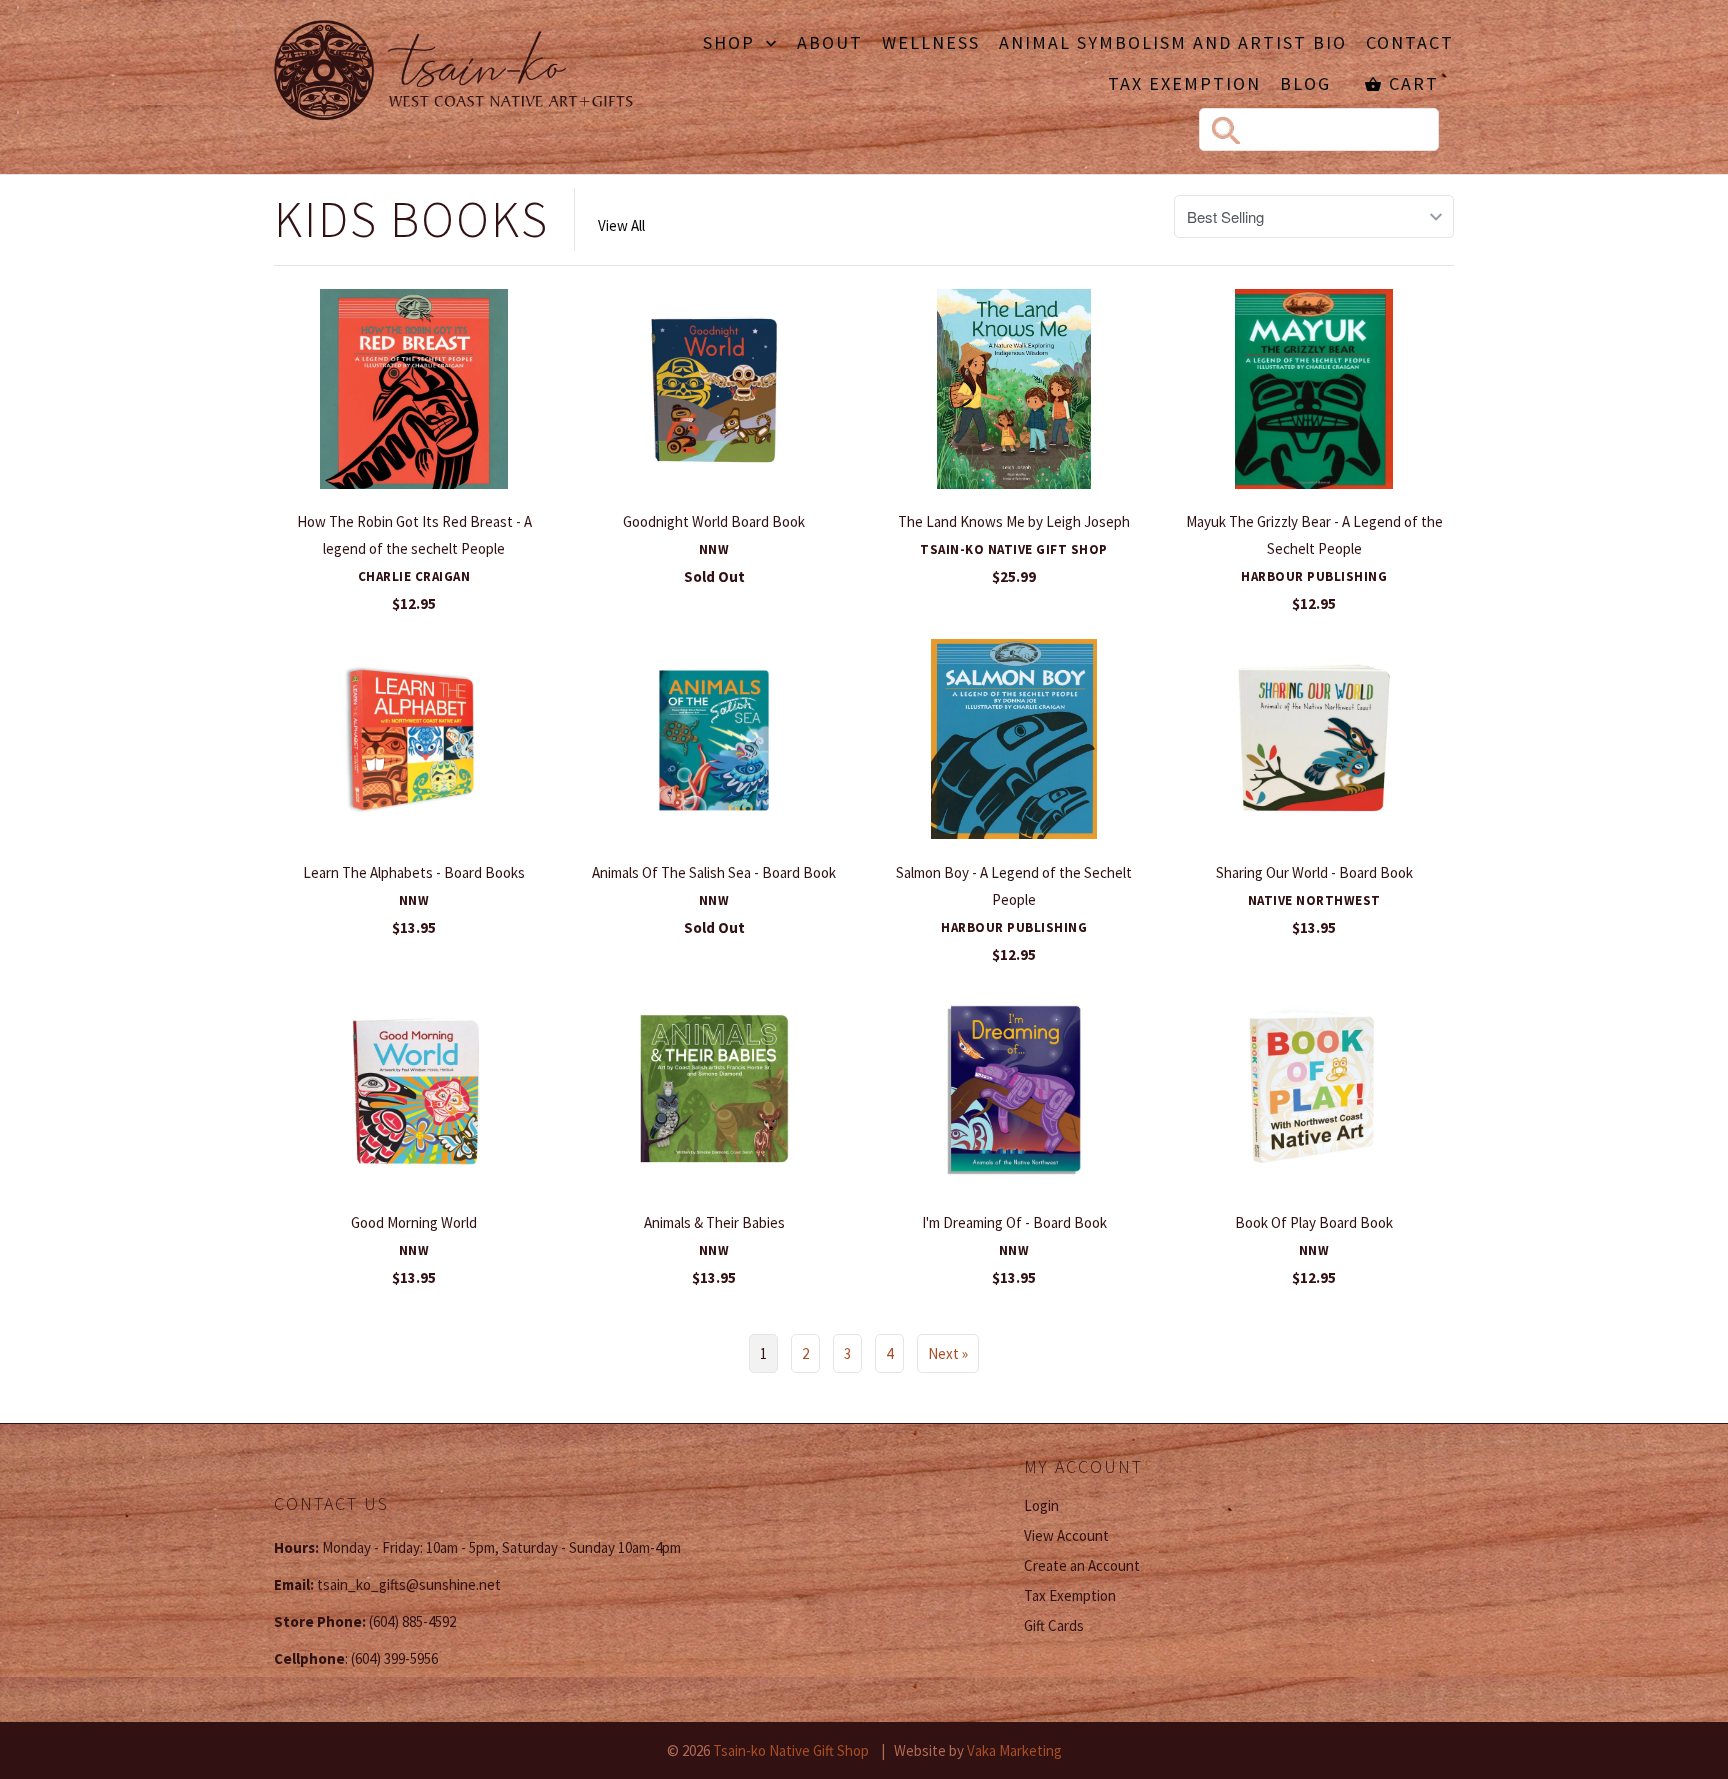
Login (1041, 1505)
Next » (948, 1353)
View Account (1066, 1535)
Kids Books (411, 219)
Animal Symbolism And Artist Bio (1173, 44)
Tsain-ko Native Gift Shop (791, 1750)
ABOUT (830, 44)
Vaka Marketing (1014, 1750)
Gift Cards (1054, 1625)
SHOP (732, 44)
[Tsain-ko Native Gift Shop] (454, 73)
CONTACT (1410, 44)
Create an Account (1082, 1565)
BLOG (1305, 85)
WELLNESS (931, 44)
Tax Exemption (1184, 85)
